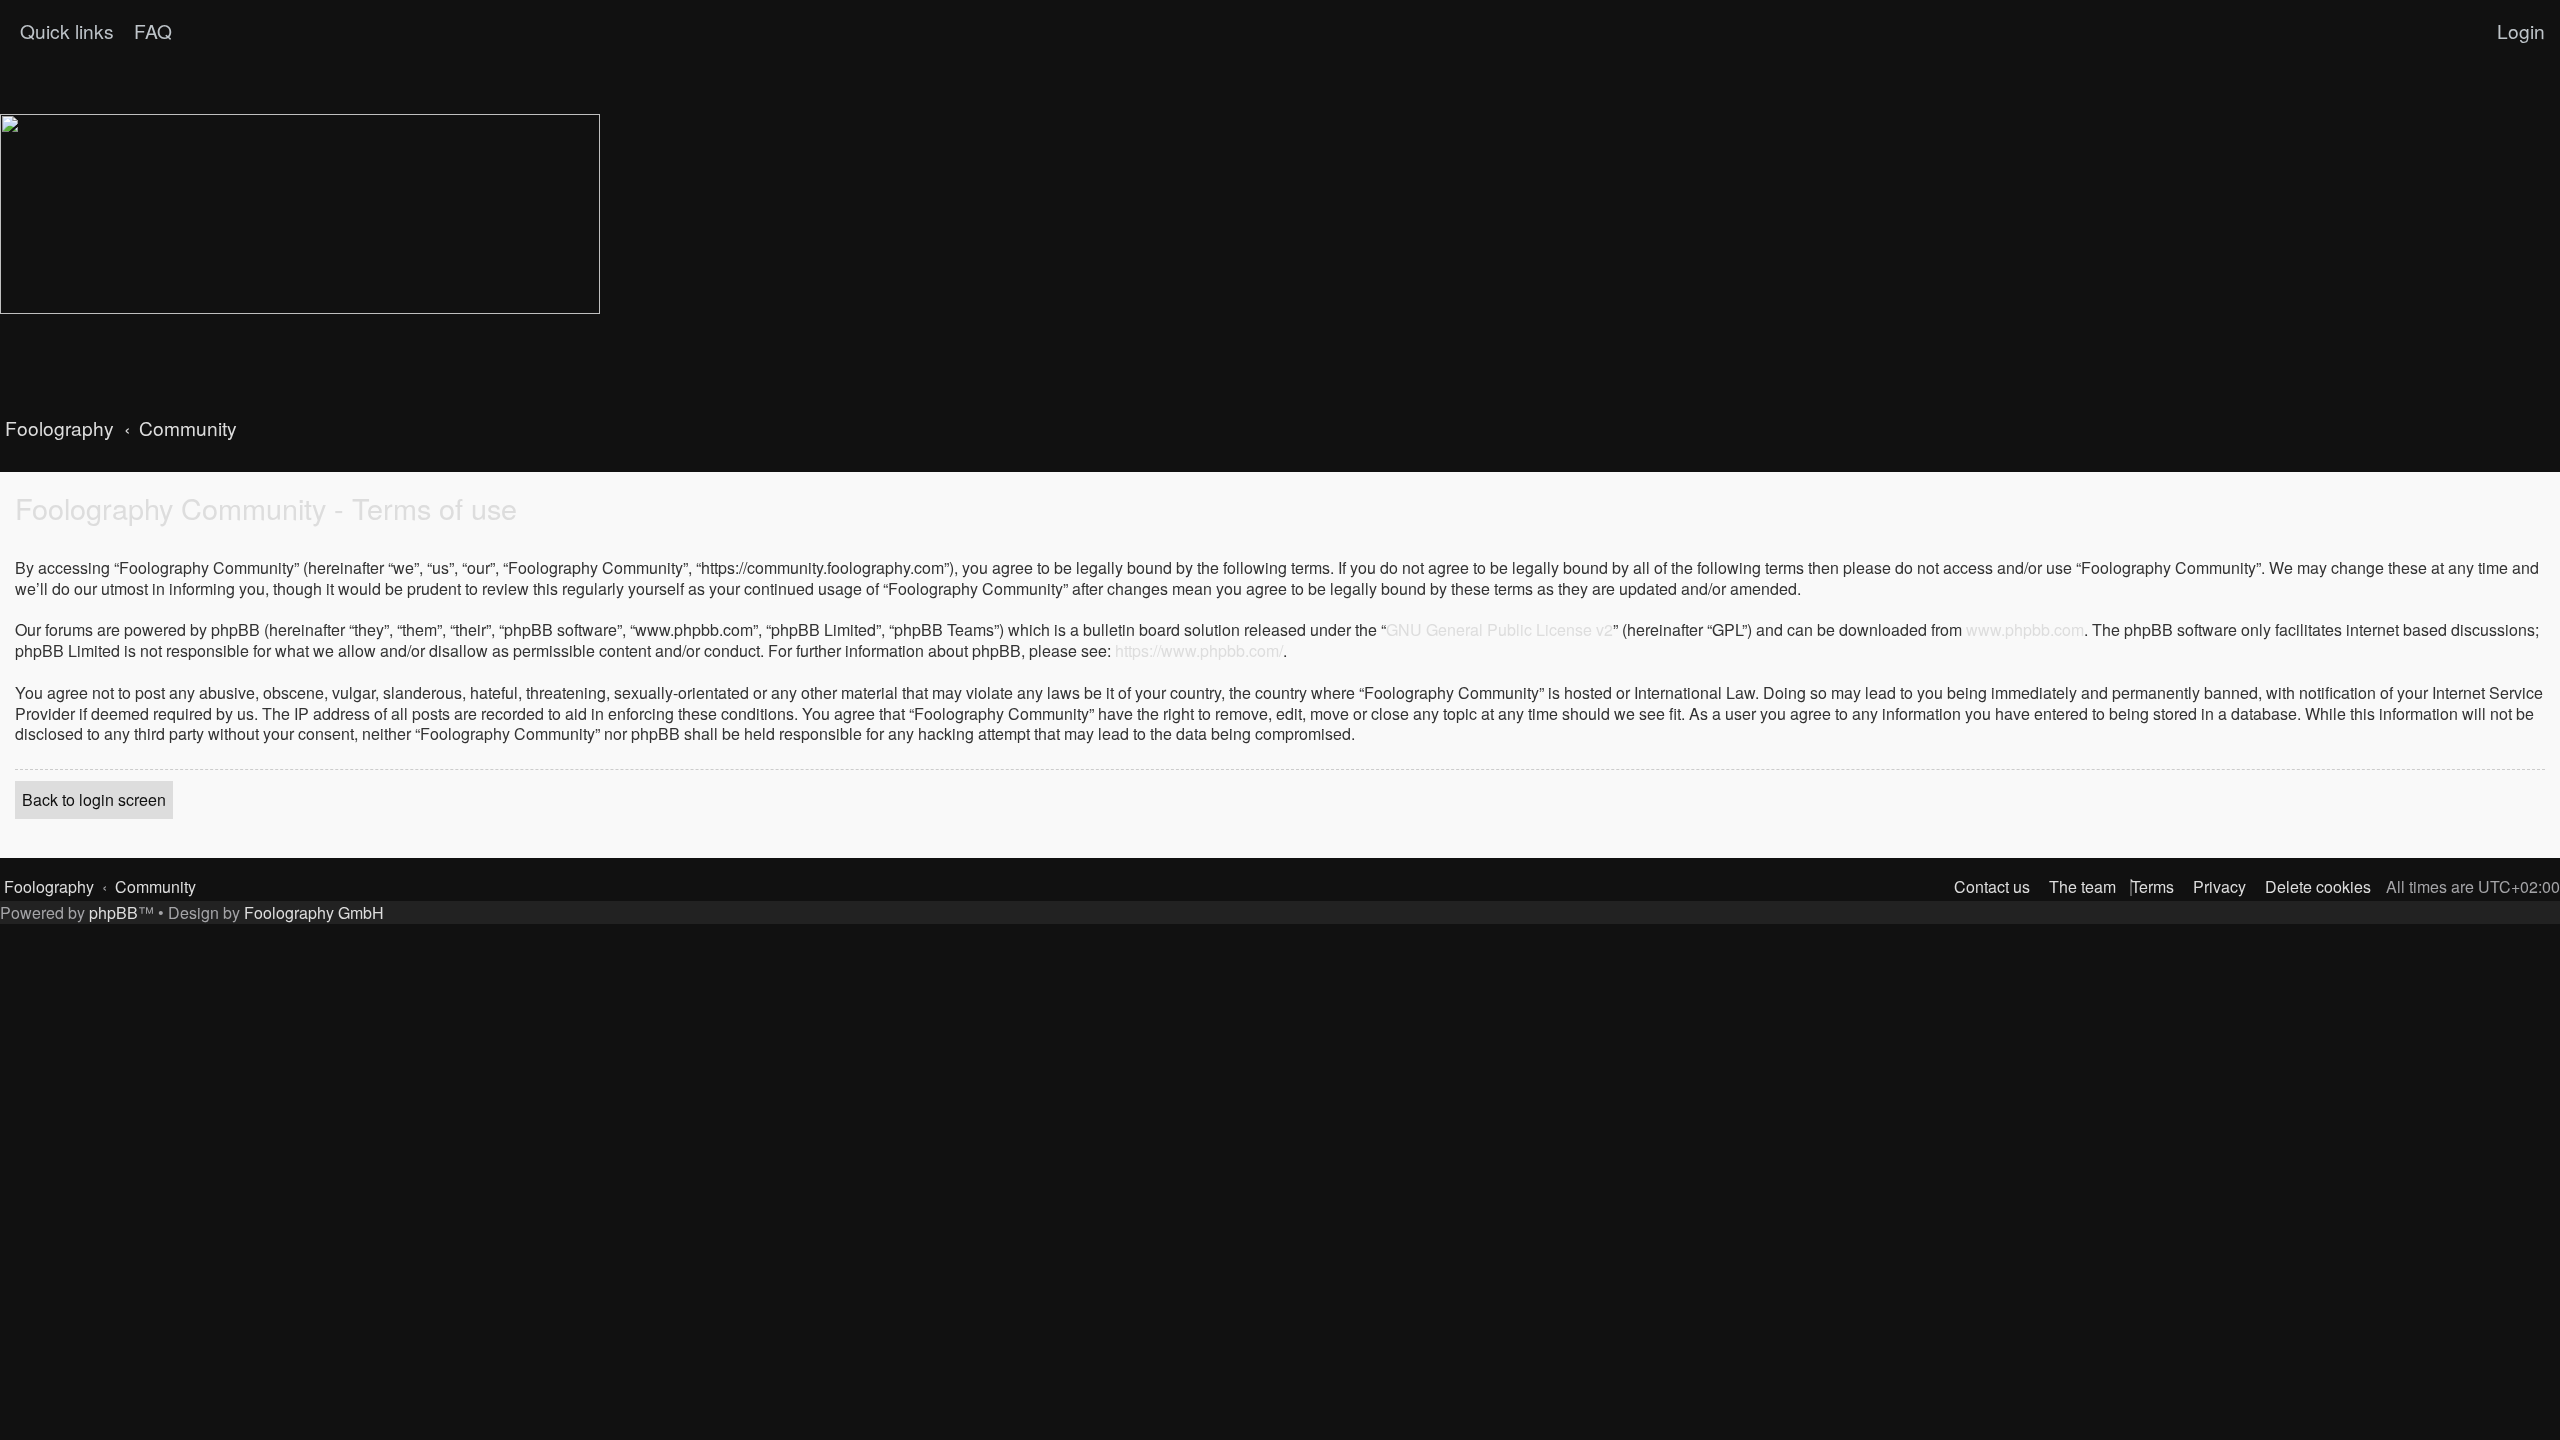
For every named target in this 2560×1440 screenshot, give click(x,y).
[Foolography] (300, 214)
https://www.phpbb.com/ (1199, 651)
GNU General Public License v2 (1499, 630)
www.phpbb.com (2025, 630)
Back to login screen (94, 799)
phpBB (113, 912)
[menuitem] (150, 31)
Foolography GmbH (314, 912)
